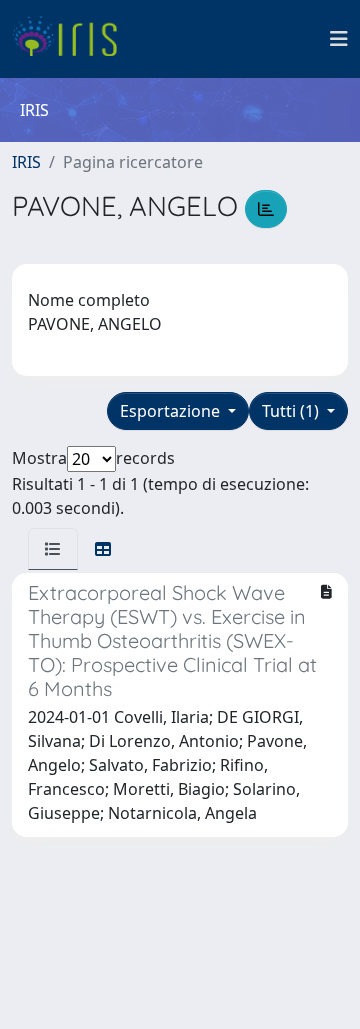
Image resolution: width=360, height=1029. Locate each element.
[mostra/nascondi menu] (339, 39)
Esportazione (172, 411)
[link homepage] (72, 39)
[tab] (53, 549)
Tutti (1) (292, 411)
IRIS (26, 162)
